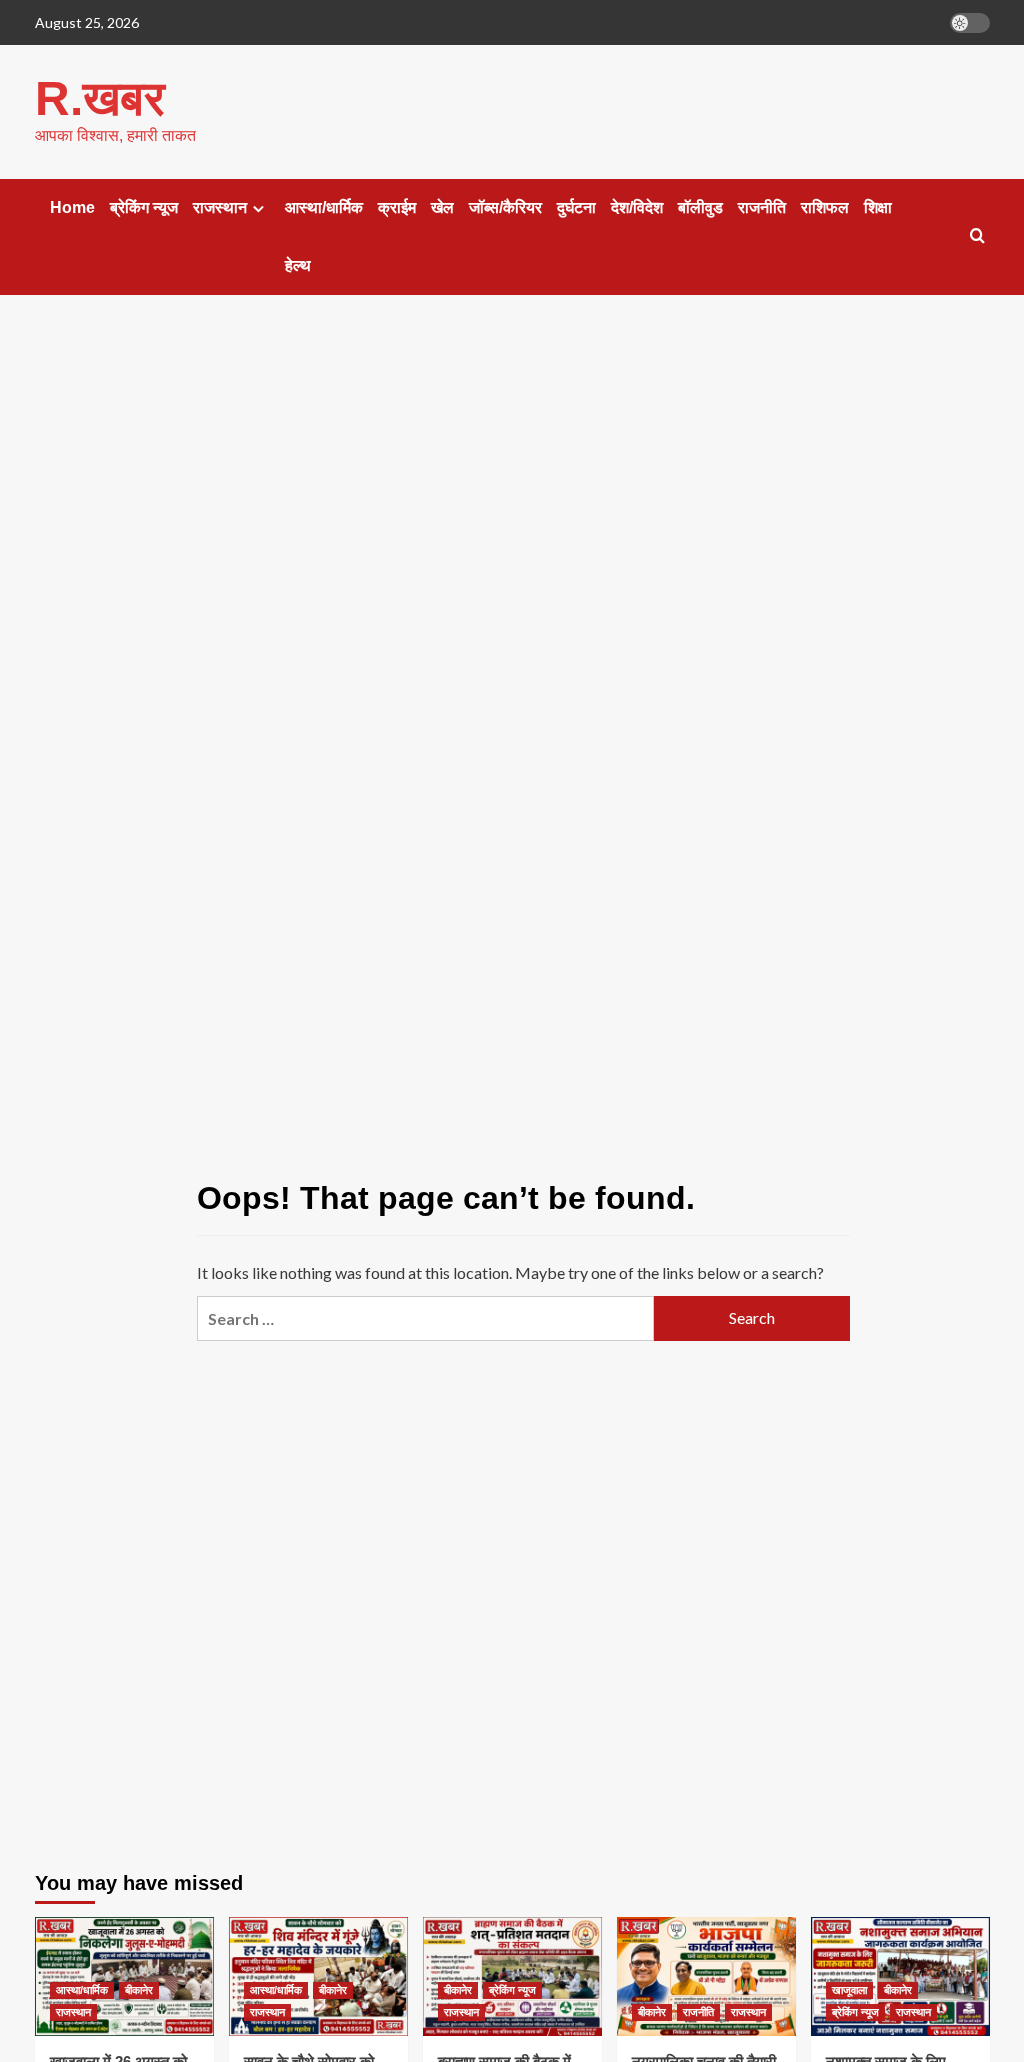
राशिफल (825, 207)
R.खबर (100, 98)
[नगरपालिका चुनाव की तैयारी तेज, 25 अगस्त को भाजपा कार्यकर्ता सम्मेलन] (706, 1976)
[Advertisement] (512, 475)
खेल (442, 207)
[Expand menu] (258, 208)
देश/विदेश (637, 207)
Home (72, 207)
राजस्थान (220, 207)
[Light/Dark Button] (970, 23)
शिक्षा (878, 207)
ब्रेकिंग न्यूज (144, 207)
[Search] (977, 236)
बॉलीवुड (700, 207)
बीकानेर (139, 1990)
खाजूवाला (849, 1990)
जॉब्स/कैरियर (505, 207)
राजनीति (762, 207)
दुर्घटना (576, 207)
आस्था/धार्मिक (324, 207)
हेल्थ (298, 265)
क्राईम (397, 207)
